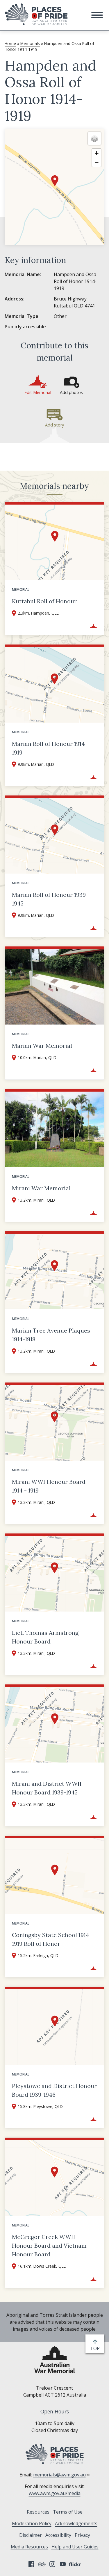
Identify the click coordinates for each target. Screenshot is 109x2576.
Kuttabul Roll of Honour (44, 601)
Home (10, 43)
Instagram (52, 2564)
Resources (38, 2512)
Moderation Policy (32, 2523)
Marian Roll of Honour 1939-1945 (50, 899)
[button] (97, 15)
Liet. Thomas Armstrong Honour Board (45, 1637)
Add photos (71, 392)
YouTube (63, 2564)
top (96, 2349)
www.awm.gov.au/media (55, 2493)
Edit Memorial (38, 392)
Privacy (82, 2535)
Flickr (76, 2564)
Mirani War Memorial (41, 1188)
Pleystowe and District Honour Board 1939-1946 (54, 2090)
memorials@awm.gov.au (59, 2475)
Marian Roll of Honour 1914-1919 (50, 748)
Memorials (30, 43)
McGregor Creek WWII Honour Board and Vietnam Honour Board (49, 2245)
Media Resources (29, 2547)
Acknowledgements (76, 2523)
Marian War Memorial (42, 1046)
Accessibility (58, 2535)
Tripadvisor (42, 2564)
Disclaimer (31, 2535)
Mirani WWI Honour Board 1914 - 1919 (49, 1486)
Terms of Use (68, 2512)
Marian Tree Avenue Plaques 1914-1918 (51, 1335)
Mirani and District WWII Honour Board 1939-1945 (47, 1788)
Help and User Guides (75, 2547)
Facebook (31, 2564)
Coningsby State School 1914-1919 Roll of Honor (52, 1939)
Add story (54, 425)
